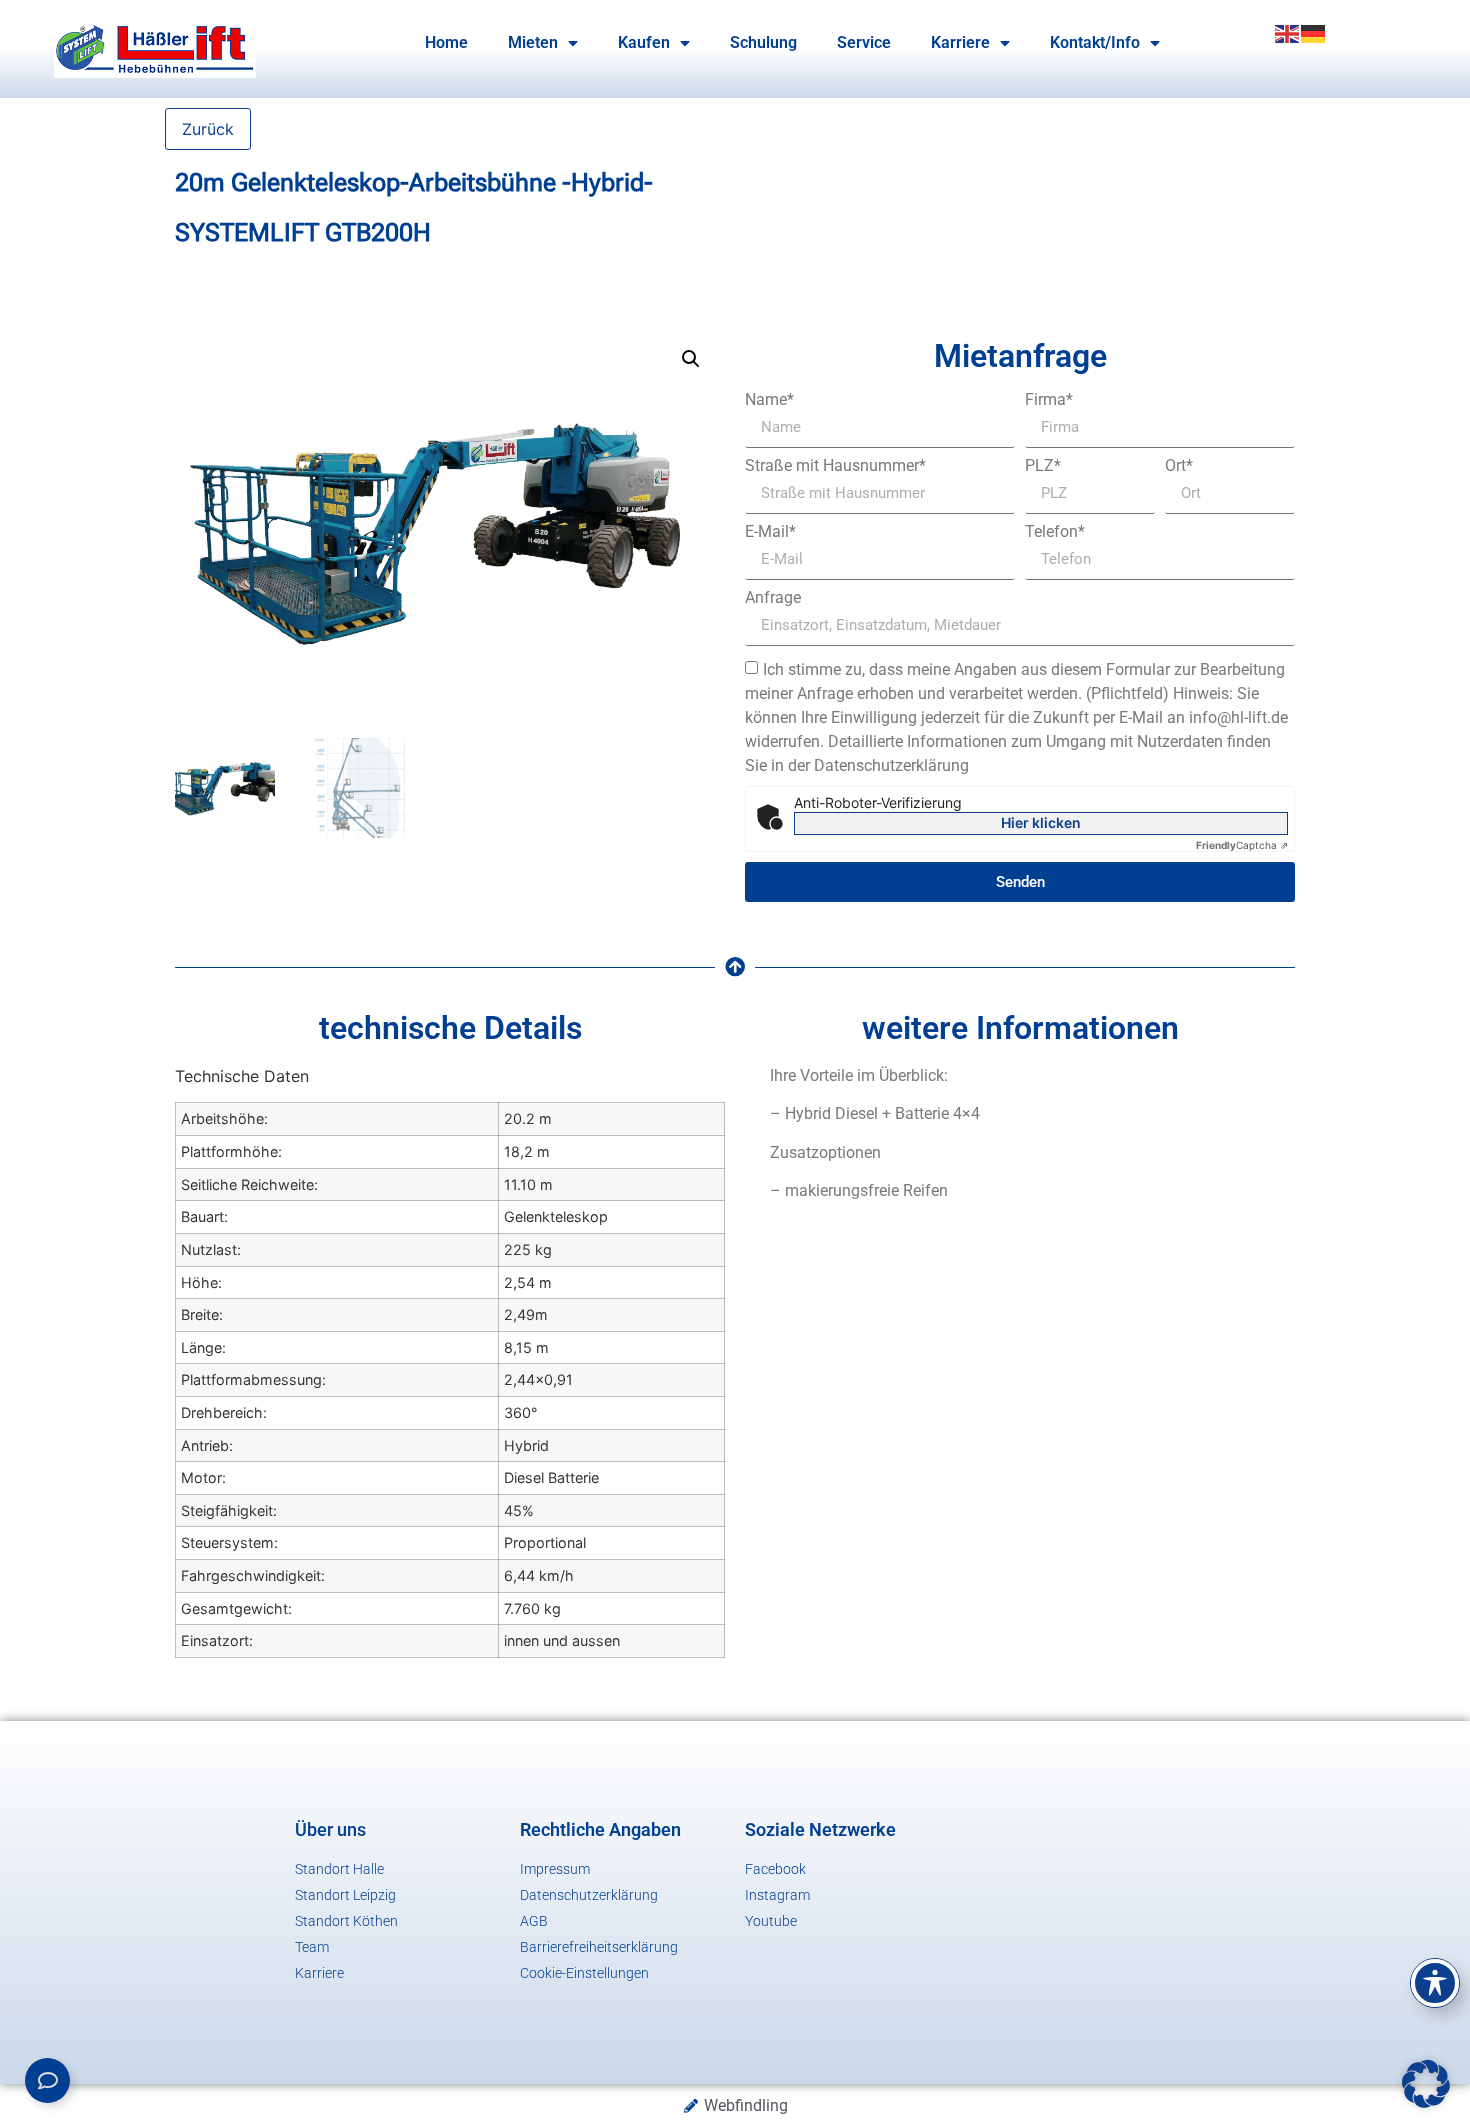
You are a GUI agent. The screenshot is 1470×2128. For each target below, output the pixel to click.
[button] (691, 359)
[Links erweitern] (47, 2080)
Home (446, 42)
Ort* (1179, 466)
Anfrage (773, 598)
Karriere (960, 42)
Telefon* (1055, 532)
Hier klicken (1041, 822)
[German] (1314, 32)
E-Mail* (770, 532)
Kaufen (644, 42)
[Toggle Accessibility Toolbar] (1435, 1983)
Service (864, 42)
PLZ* (1043, 466)
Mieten (533, 42)
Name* (769, 400)
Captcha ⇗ (1242, 845)
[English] (1288, 32)
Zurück (208, 129)
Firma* (1049, 400)
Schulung (763, 42)
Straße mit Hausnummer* (835, 466)
